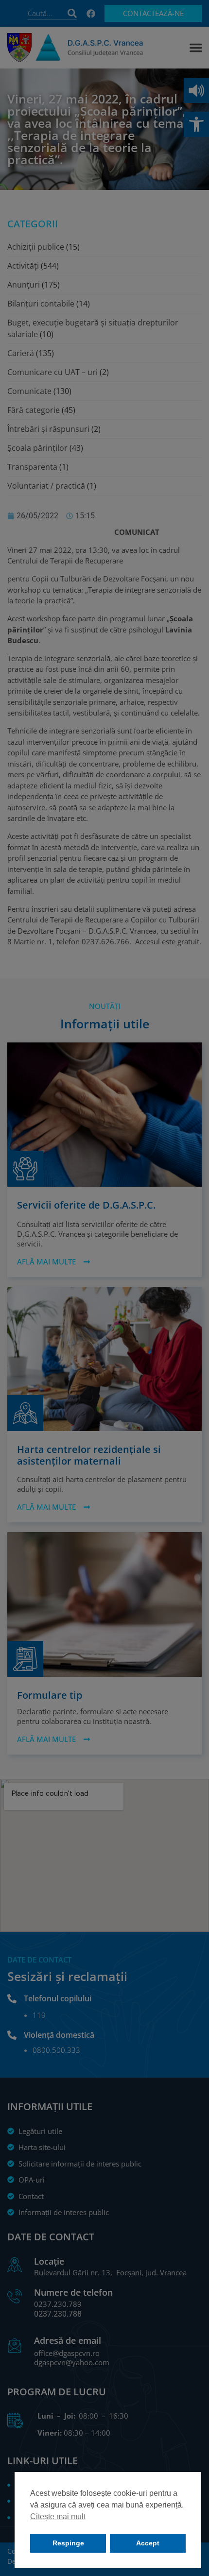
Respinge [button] (68, 2543)
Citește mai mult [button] (58, 2516)
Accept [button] (148, 2543)
